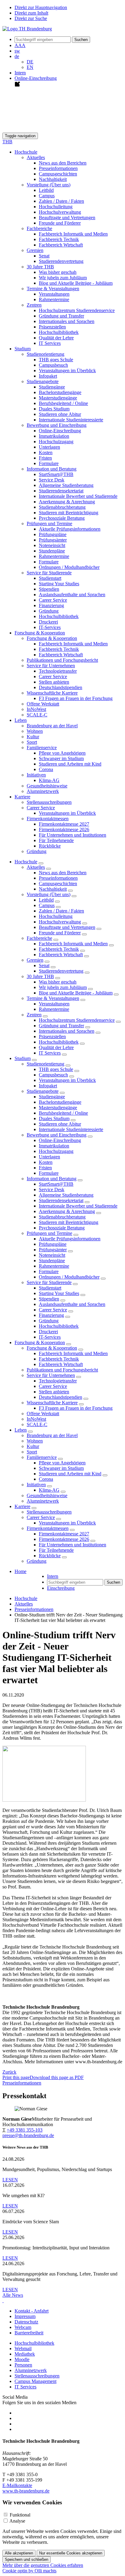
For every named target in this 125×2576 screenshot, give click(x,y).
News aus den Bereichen (63, 163)
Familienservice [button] (42, 748)
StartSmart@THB (56, 474)
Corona (46, 769)
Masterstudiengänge (58, 398)
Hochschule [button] (26, 152)
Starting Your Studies (59, 584)
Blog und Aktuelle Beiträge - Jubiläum (76, 283)
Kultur (33, 737)
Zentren (34, 1015)
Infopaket (48, 376)
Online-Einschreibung (60, 431)
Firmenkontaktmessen (48, 1528)
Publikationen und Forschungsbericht (62, 660)
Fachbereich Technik (59, 239)
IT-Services (50, 627)
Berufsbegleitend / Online (63, 403)
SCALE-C (37, 715)
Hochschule (26, 862)
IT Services (50, 343)
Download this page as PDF (57, 2077)
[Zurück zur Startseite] (27, 29)
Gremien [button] (35, 250)
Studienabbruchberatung (62, 507)
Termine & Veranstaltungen (53, 998)
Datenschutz (26, 2322)
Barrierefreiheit (29, 2333)
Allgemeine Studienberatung (66, 485)
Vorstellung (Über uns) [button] (49, 185)
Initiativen (36, 1485)
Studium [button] (23, 349)
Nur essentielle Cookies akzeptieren (71, 2553)
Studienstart (50, 578)
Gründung (49, 611)
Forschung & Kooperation (40, 1342)
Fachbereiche (39, 938)
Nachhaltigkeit (53, 179)
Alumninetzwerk (43, 791)
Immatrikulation (54, 436)
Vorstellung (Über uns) (49, 894)
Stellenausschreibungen (49, 802)
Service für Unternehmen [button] (51, 666)
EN (30, 67)
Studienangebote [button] (43, 381)
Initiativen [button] (36, 775)
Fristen (45, 458)
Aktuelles (36, 867)
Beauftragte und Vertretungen (67, 217)
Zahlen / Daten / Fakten (61, 201)
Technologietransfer (58, 671)
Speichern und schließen (27, 2559)
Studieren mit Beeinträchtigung (69, 513)
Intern (20, 73)
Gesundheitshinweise (47, 786)
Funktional (20, 2515)
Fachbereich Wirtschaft (61, 245)
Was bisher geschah (58, 272)
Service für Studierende (49, 1282)
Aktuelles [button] (36, 157)
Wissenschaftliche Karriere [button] (52, 693)
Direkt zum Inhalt (31, 13)
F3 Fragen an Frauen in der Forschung (76, 698)
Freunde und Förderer (60, 223)
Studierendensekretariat (61, 491)
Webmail (23, 2348)
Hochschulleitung (56, 207)
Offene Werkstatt (43, 704)
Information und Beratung (52, 1179)
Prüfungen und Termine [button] (49, 523)
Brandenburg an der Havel (52, 726)
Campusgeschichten (58, 174)
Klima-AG (49, 780)
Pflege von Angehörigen (62, 753)
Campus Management (35, 2381)
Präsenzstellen (52, 327)
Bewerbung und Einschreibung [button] (57, 425)
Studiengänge (52, 387)
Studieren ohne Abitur (60, 414)
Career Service (53, 600)
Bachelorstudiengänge (60, 392)
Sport (32, 742)
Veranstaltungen (54, 294)
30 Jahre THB (40, 976)
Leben (21, 1430)
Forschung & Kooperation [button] (40, 633)
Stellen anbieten (54, 682)
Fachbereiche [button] (39, 228)
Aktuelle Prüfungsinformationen (70, 529)
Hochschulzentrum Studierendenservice (77, 310)
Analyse (17, 2521)
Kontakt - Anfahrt (32, 2311)
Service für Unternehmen (51, 1375)
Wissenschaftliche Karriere (52, 1403)
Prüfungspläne (53, 534)
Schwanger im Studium (61, 758)
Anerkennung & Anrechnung (67, 502)
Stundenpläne (52, 551)
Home (20, 1571)
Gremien (35, 960)
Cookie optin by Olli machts (29, 2571)
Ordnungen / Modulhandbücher (69, 567)
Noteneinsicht (52, 545)
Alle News (13, 2295)
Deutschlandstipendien (61, 687)
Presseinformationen (58, 168)
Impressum (25, 2316)
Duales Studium (54, 409)
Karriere (22, 1506)
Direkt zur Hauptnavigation (41, 7)
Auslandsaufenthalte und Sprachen (72, 595)
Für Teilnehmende (56, 840)
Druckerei (48, 622)
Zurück (9, 2072)
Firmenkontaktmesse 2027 (64, 824)
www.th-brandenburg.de (26, 2491)
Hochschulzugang (56, 442)
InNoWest (36, 709)
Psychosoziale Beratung (62, 518)
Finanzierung (51, 605)
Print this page (16, 2077)
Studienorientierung (46, 1064)
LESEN (10, 2180)
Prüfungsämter (53, 540)
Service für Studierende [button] (49, 573)
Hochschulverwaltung (60, 212)
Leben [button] (21, 720)
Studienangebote (43, 1091)
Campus (47, 196)
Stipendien (49, 589)
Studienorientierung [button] (46, 354)
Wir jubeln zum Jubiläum (63, 278)
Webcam (23, 2327)
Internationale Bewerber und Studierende (78, 496)
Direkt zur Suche (31, 18)
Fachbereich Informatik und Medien (73, 234)
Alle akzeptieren (19, 2553)
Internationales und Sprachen (67, 321)
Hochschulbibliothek (59, 332)
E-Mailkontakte (17, 2485)
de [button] (17, 56)
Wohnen (35, 731)
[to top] (3, 2301)
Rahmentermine (54, 299)
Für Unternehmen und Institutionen (73, 835)
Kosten (46, 452)
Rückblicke (50, 846)
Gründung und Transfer (61, 316)
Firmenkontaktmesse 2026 (64, 829)
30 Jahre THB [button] (40, 267)
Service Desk (52, 480)
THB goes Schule (56, 360)
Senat (44, 256)
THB (7, 142)
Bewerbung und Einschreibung (57, 1135)
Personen (23, 2365)
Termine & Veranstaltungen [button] (53, 289)
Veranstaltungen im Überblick (67, 370)
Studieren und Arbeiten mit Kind (70, 764)
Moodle (22, 2359)
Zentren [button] (34, 305)
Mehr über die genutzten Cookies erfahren (43, 2565)
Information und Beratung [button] (52, 469)
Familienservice (42, 1457)
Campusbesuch (53, 365)
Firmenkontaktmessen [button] (48, 819)
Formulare (49, 463)
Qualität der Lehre (56, 338)
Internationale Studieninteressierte (71, 420)
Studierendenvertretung (61, 261)
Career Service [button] (41, 808)
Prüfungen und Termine (49, 1233)
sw (17, 51)
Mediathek (25, 2354)
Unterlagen (49, 447)
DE (30, 62)
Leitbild (46, 190)
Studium (23, 1058)
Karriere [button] (22, 797)
